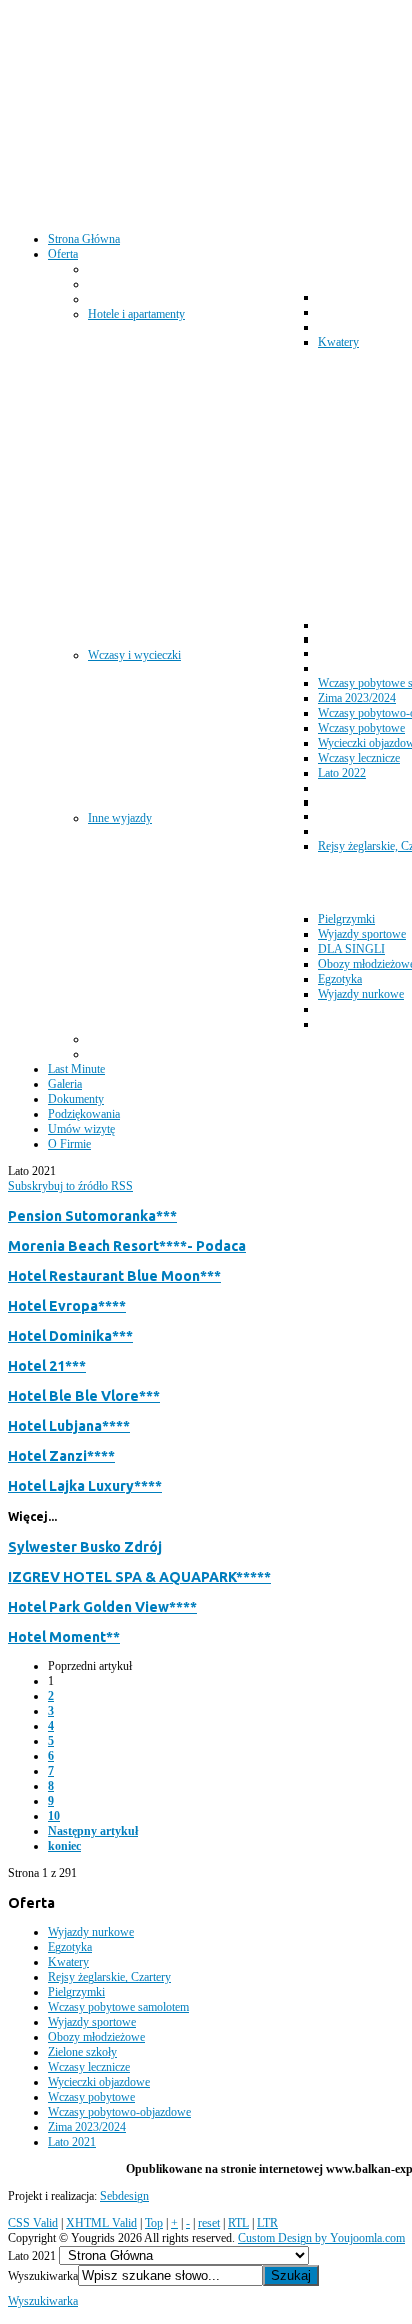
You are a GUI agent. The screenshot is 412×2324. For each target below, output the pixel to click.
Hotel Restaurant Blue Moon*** (114, 1276)
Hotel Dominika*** (70, 1336)
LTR (267, 2223)
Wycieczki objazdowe (99, 2082)
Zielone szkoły (82, 2052)
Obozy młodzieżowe (96, 2037)
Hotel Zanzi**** (61, 1456)
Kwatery (68, 1962)
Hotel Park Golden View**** (102, 1607)
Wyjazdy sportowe (92, 2022)
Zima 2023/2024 (87, 2127)
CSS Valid (33, 2223)
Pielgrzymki (76, 1992)
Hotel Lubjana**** (69, 1426)
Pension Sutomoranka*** (92, 1216)
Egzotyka (70, 1947)
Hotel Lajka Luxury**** (85, 1486)
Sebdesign (124, 2196)
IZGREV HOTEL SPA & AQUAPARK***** (139, 1577)
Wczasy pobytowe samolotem (118, 2007)
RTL (238, 2223)
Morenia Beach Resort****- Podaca (127, 1246)
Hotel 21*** (47, 1366)
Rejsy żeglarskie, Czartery (109, 1977)
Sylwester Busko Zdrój (85, 1547)
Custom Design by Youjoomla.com (321, 2238)
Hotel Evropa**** (67, 1306)
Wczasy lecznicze (89, 2067)
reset (209, 2223)
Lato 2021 (72, 2142)
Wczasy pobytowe (91, 2097)
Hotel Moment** (64, 1637)
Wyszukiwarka (43, 2276)
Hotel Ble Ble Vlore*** (84, 1396)
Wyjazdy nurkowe (91, 1932)
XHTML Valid (101, 2223)
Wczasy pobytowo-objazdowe (119, 2112)
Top (154, 2223)
